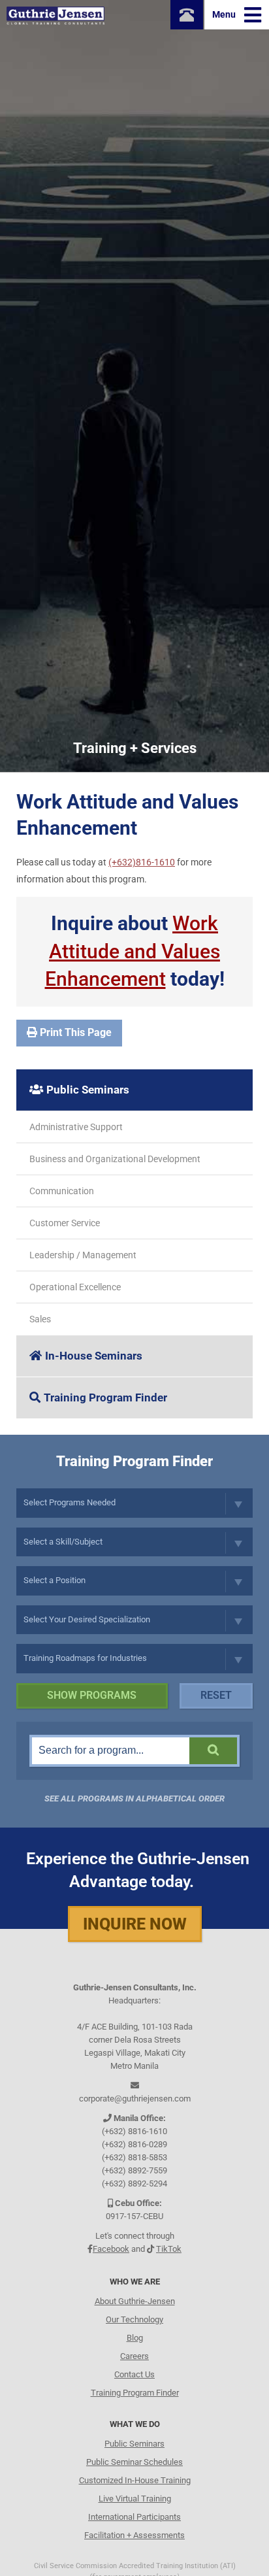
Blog (135, 2338)
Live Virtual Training (135, 2499)
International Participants (134, 2517)
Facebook (111, 2249)
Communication (62, 1191)
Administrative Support (76, 1127)
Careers (134, 2356)
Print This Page (74, 1032)
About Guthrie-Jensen (135, 2301)
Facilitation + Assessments (134, 2535)
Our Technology (134, 2319)
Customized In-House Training (135, 2480)
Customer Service (65, 1223)
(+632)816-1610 (142, 862)
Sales (40, 1319)
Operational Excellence (75, 1287)
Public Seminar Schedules (134, 2462)
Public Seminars (88, 1090)
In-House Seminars (94, 1356)
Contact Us (134, 2374)
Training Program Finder (105, 1397)
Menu (225, 14)
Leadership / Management (83, 1255)
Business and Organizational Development (115, 1159)
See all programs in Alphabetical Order (134, 1798)
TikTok (169, 2249)
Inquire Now (135, 1924)
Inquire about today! (135, 951)
